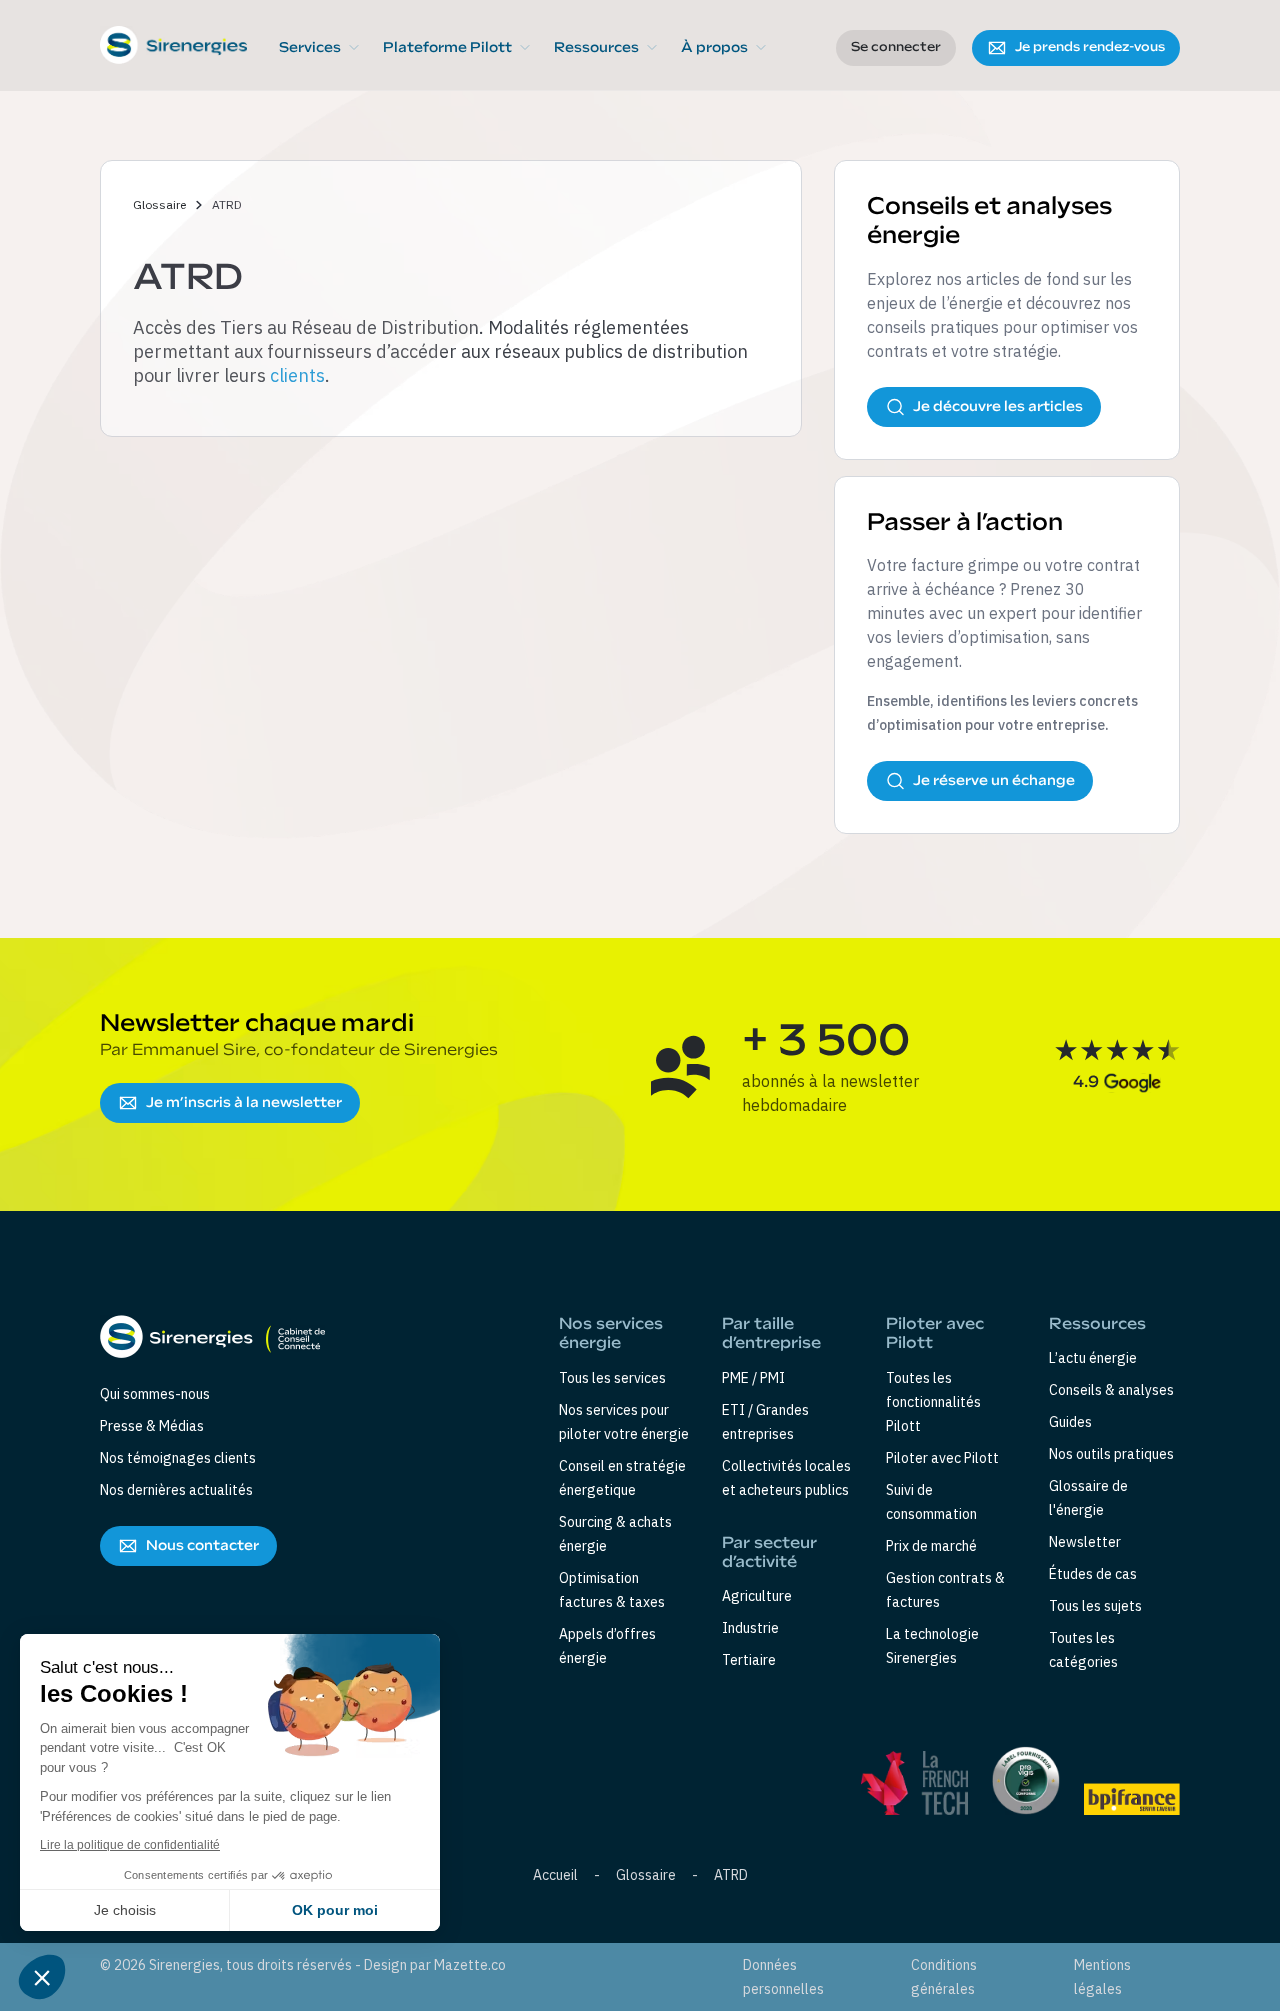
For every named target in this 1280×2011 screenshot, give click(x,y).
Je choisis (125, 1910)
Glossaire (159, 204)
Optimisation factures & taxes (612, 1590)
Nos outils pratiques (1111, 1454)
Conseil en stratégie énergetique (622, 1478)
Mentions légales (1102, 1977)
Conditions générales (944, 1977)
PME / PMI (753, 1378)
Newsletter (1085, 1542)
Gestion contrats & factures (945, 1590)
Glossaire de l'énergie (1088, 1498)
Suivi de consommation (931, 1502)
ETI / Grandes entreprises (765, 1422)
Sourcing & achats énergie (615, 1534)
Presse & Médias (152, 1426)
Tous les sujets (1095, 1606)
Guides (1070, 1422)
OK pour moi (335, 1910)
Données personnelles (783, 1977)
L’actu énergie (1093, 1358)
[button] (319, 48)
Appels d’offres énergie (607, 1646)
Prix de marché (931, 1546)
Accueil (555, 1875)
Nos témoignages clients (178, 1458)
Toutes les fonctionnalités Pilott (933, 1402)
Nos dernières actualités (176, 1490)
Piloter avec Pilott (942, 1458)
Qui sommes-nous (155, 1394)
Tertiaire (749, 1660)
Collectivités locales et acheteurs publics (786, 1478)
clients (297, 375)
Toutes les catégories (1083, 1650)
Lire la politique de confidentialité (130, 1845)
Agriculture (757, 1596)
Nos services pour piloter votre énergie (624, 1422)
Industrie (750, 1628)
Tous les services (612, 1378)
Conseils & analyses (1111, 1390)
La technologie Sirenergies (932, 1646)
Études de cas (1093, 1574)
